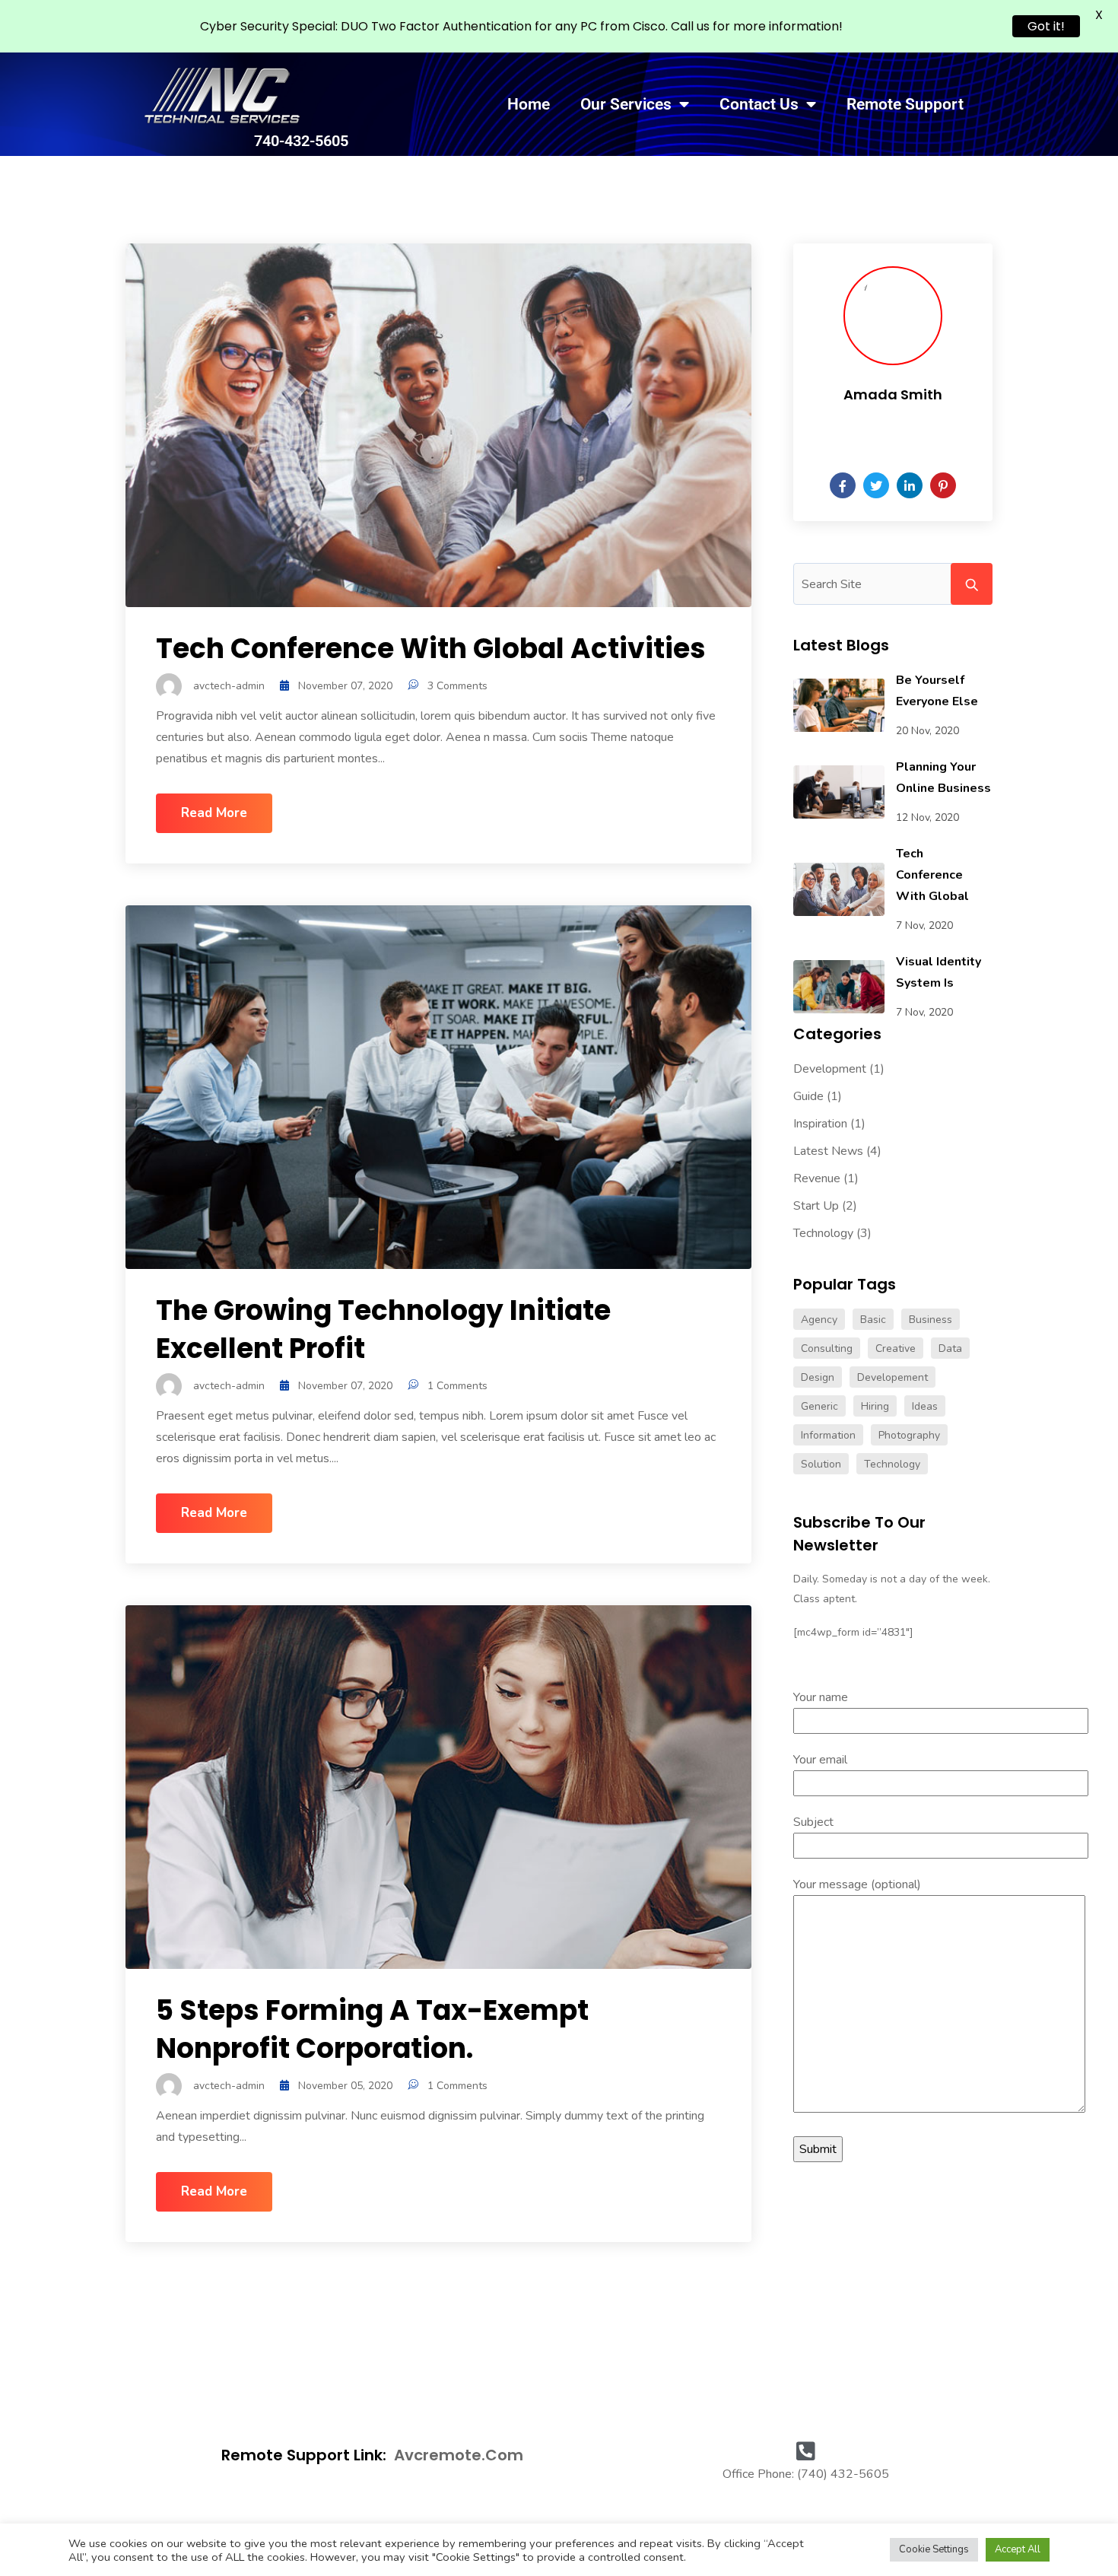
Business (931, 1320)
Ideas (925, 1406)
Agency (819, 1320)
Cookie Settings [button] (934, 2549)
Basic (873, 1320)
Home (529, 104)
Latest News (828, 1151)
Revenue (817, 1178)
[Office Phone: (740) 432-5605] (805, 2446)
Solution (821, 1464)
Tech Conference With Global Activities (431, 649)
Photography (909, 1435)
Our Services (626, 104)
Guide (808, 1096)
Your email (820, 1760)
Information (828, 1435)
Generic (819, 1406)
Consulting (827, 1348)
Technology (823, 1233)
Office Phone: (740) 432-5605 (806, 2474)
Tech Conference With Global (932, 875)
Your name (821, 1697)
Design (818, 1377)
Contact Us (759, 104)
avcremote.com (459, 2455)
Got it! (1046, 26)
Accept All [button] (1018, 2549)
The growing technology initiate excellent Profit (383, 1329)
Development (830, 1069)
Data (950, 1348)
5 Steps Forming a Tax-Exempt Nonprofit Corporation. (372, 2029)
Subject (813, 1822)
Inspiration (820, 1124)
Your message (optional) (857, 1884)
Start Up (816, 1206)
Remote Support (905, 104)
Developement (892, 1377)
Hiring (875, 1406)
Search (972, 584)
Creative (896, 1348)
